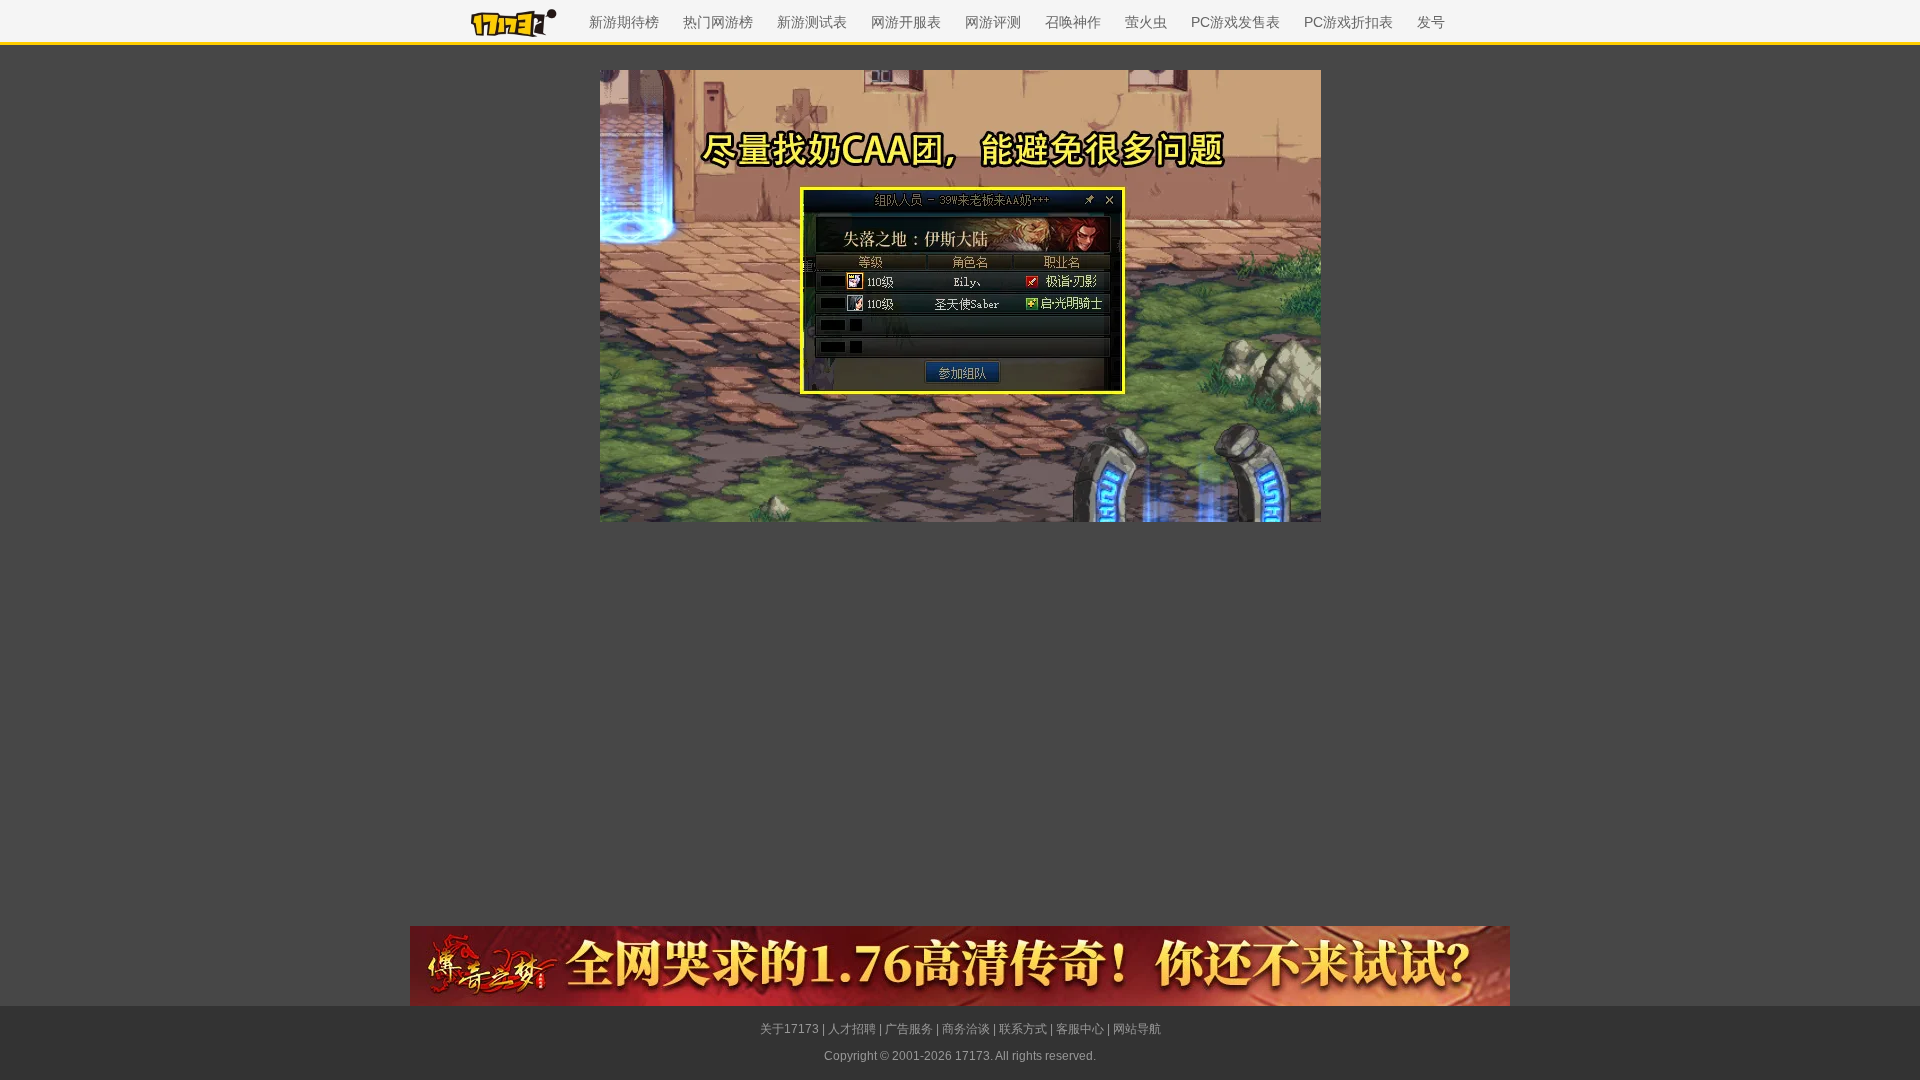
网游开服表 (906, 22)
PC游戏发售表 (1235, 22)
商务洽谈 (966, 1029)
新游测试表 (812, 22)
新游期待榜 (624, 22)
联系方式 (1023, 1029)
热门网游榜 (718, 22)
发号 (1431, 22)
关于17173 (789, 1029)
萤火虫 (1146, 22)
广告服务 (909, 1029)
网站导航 (1137, 1029)
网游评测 (993, 22)
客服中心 (1080, 1029)
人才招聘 (852, 1029)
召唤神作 (1073, 22)
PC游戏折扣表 (1348, 22)
